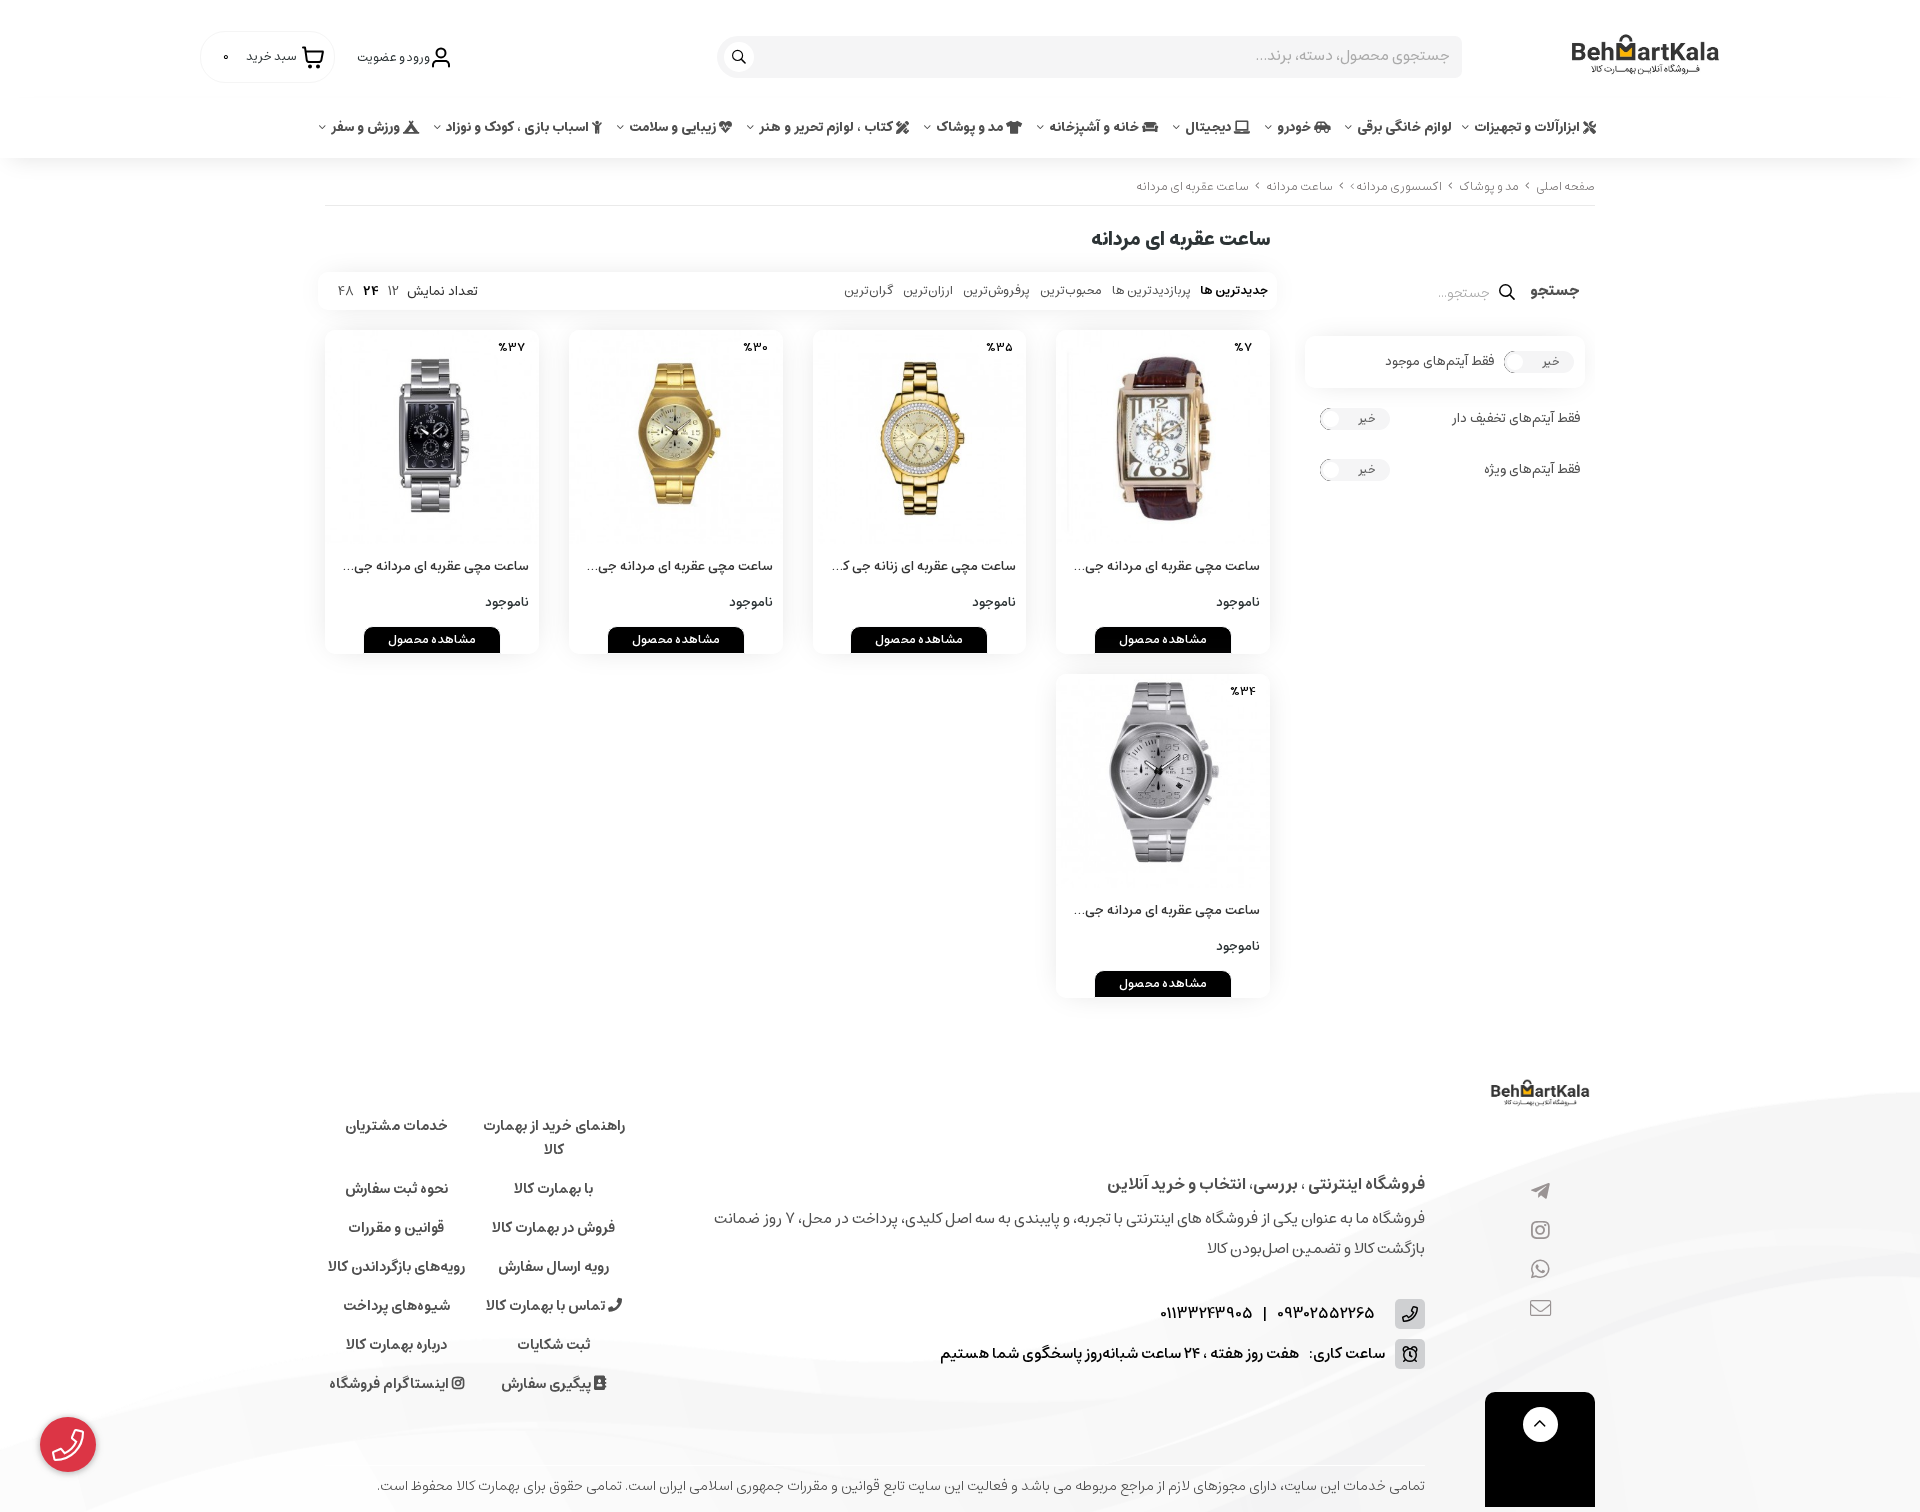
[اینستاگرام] (1540, 1232)
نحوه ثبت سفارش (396, 1189)
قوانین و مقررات (396, 1228)
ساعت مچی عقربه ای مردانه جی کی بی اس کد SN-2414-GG (685, 567)
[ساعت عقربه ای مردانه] (1540, 1094)
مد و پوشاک (971, 127)
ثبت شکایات (553, 1345)
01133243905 (1206, 1314)
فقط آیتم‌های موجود (1439, 362)
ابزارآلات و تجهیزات (1528, 127)
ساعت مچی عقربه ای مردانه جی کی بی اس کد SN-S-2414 (1172, 911)
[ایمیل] (1540, 1310)
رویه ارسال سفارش (553, 1267)
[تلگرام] (1540, 1193)
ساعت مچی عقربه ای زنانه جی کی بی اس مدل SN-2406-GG (924, 567)
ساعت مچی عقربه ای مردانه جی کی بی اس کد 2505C (1172, 567)
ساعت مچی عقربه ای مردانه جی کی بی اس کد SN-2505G (441, 567)
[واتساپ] (1540, 1271)
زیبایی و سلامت (674, 127)
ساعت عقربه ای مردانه (1192, 186)
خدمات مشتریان (396, 1126)
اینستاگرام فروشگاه (390, 1384)
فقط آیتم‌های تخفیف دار (1516, 419)
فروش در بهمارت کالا (553, 1228)
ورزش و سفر (367, 127)
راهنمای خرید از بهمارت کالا (554, 1138)
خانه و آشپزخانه (1095, 127)
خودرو (1295, 127)
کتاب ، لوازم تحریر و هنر (827, 127)
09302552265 (1326, 1314)
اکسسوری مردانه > (1396, 186)
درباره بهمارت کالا (396, 1345)
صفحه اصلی (1565, 186)
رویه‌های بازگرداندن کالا (396, 1267)
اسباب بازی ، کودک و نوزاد (519, 127)
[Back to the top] (1540, 1424)
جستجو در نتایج (1555, 293)
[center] (741, 57)
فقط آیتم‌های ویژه (1532, 470)
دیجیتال (1209, 127)
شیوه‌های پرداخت (396, 1306)
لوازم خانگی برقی (1404, 127)
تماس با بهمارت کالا (547, 1306)
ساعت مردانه (1299, 186)
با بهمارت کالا (553, 1189)
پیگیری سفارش (547, 1384)
